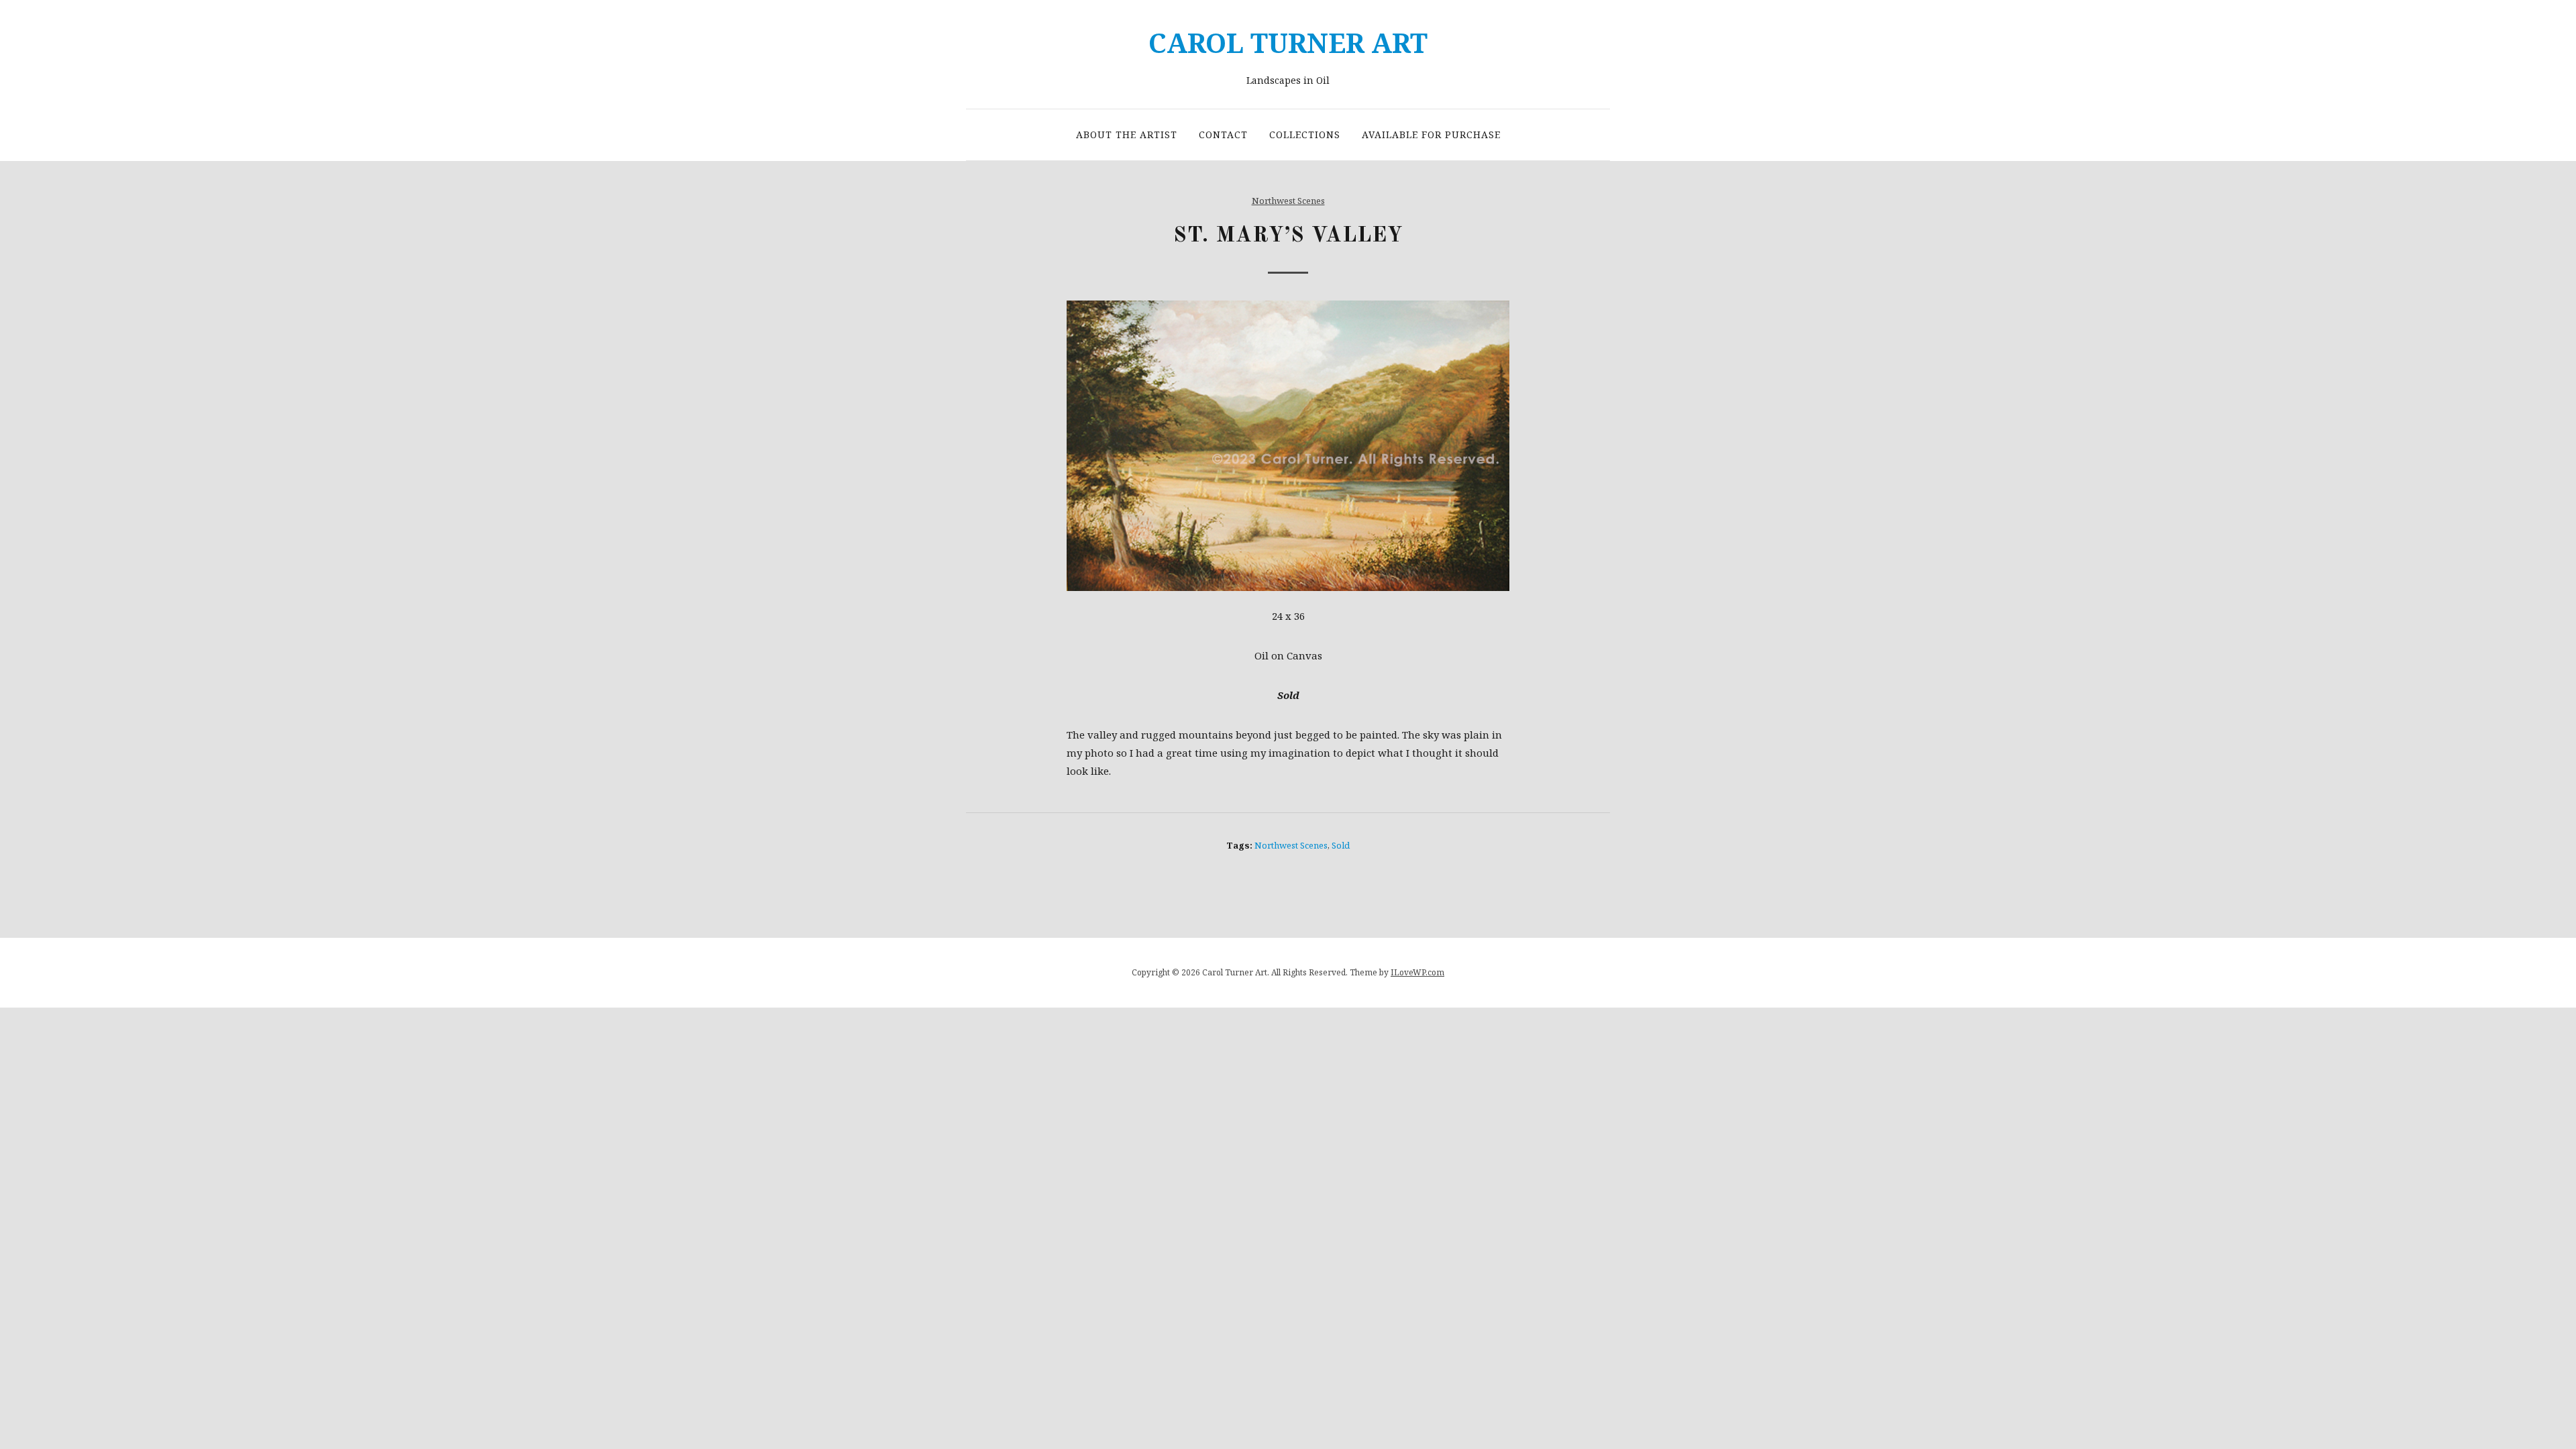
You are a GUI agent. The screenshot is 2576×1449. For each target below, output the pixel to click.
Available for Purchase (1431, 135)
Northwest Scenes (1288, 201)
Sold (1341, 845)
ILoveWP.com (1417, 972)
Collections (1305, 135)
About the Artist (1127, 135)
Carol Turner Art (1288, 43)
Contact (1223, 135)
